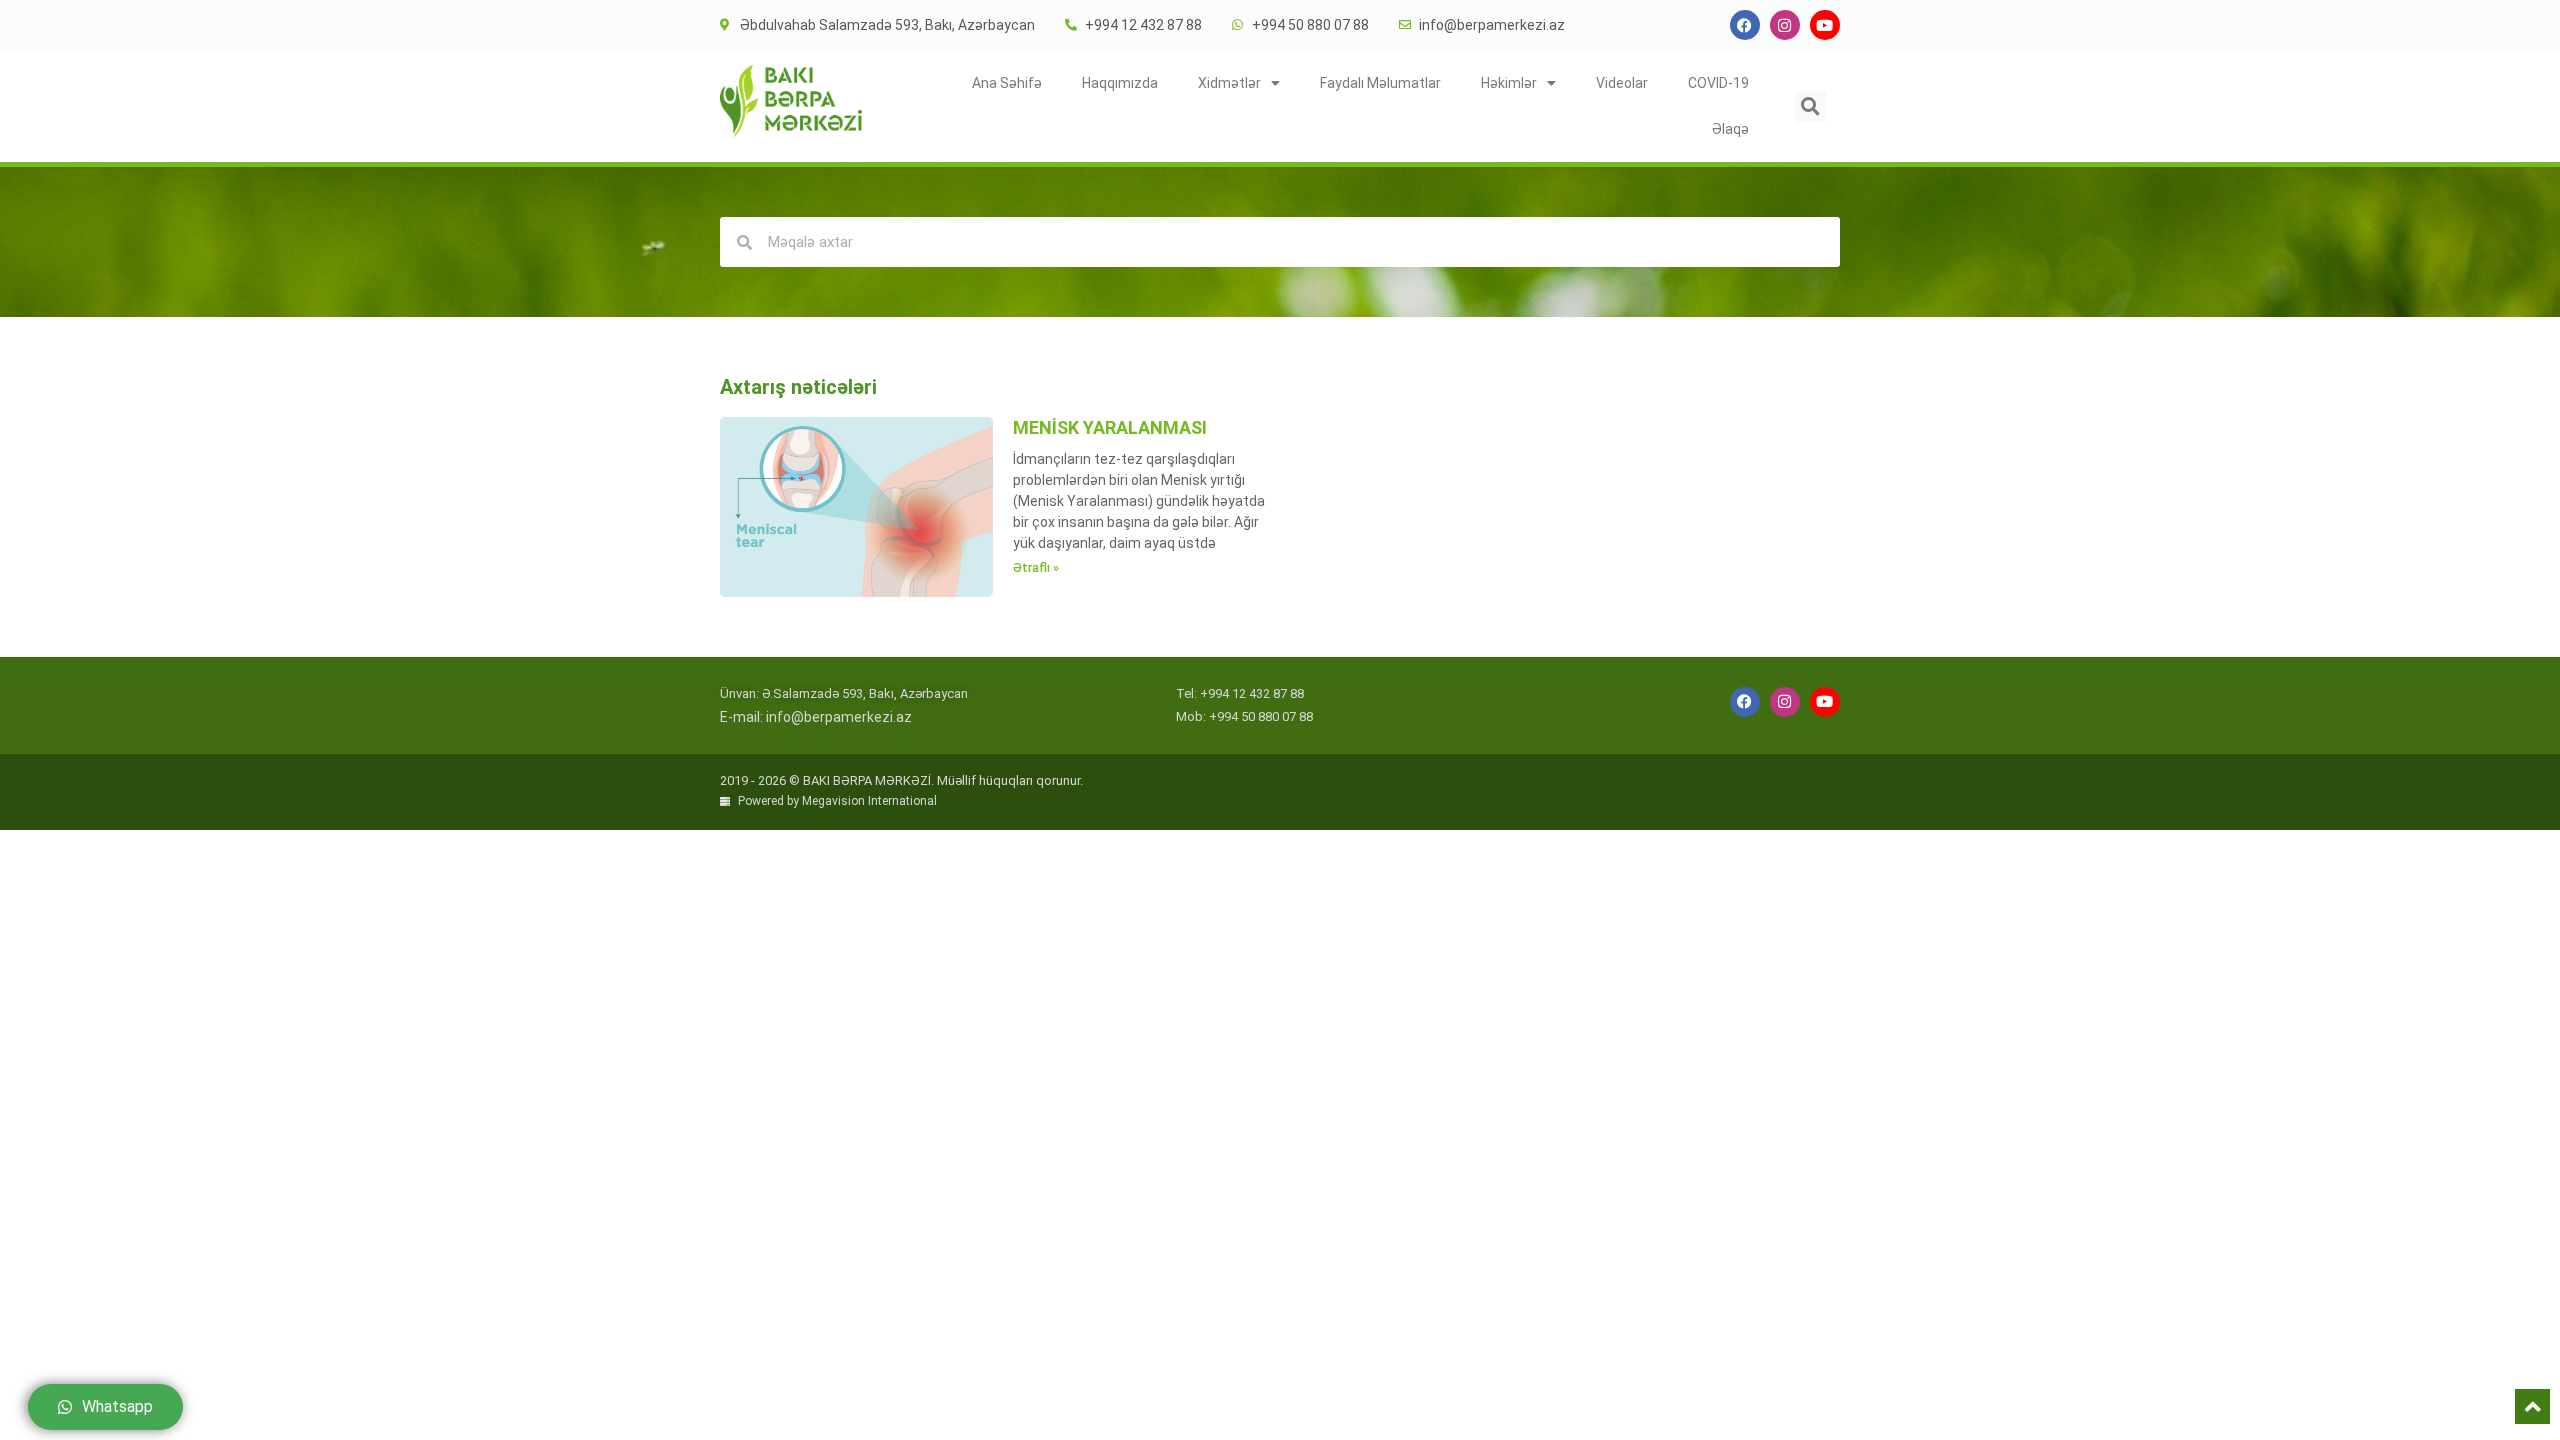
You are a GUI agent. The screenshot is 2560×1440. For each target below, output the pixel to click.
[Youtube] (1825, 25)
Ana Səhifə (1007, 83)
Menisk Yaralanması (1110, 427)
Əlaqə (1730, 129)
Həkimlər (1509, 83)
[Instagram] (1785, 25)
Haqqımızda (1120, 83)
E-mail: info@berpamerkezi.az (816, 717)
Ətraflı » (1036, 568)
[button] (1810, 106)
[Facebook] (1745, 25)
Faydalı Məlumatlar (1380, 83)
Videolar (1622, 83)
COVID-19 (1718, 83)
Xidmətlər (1229, 83)
